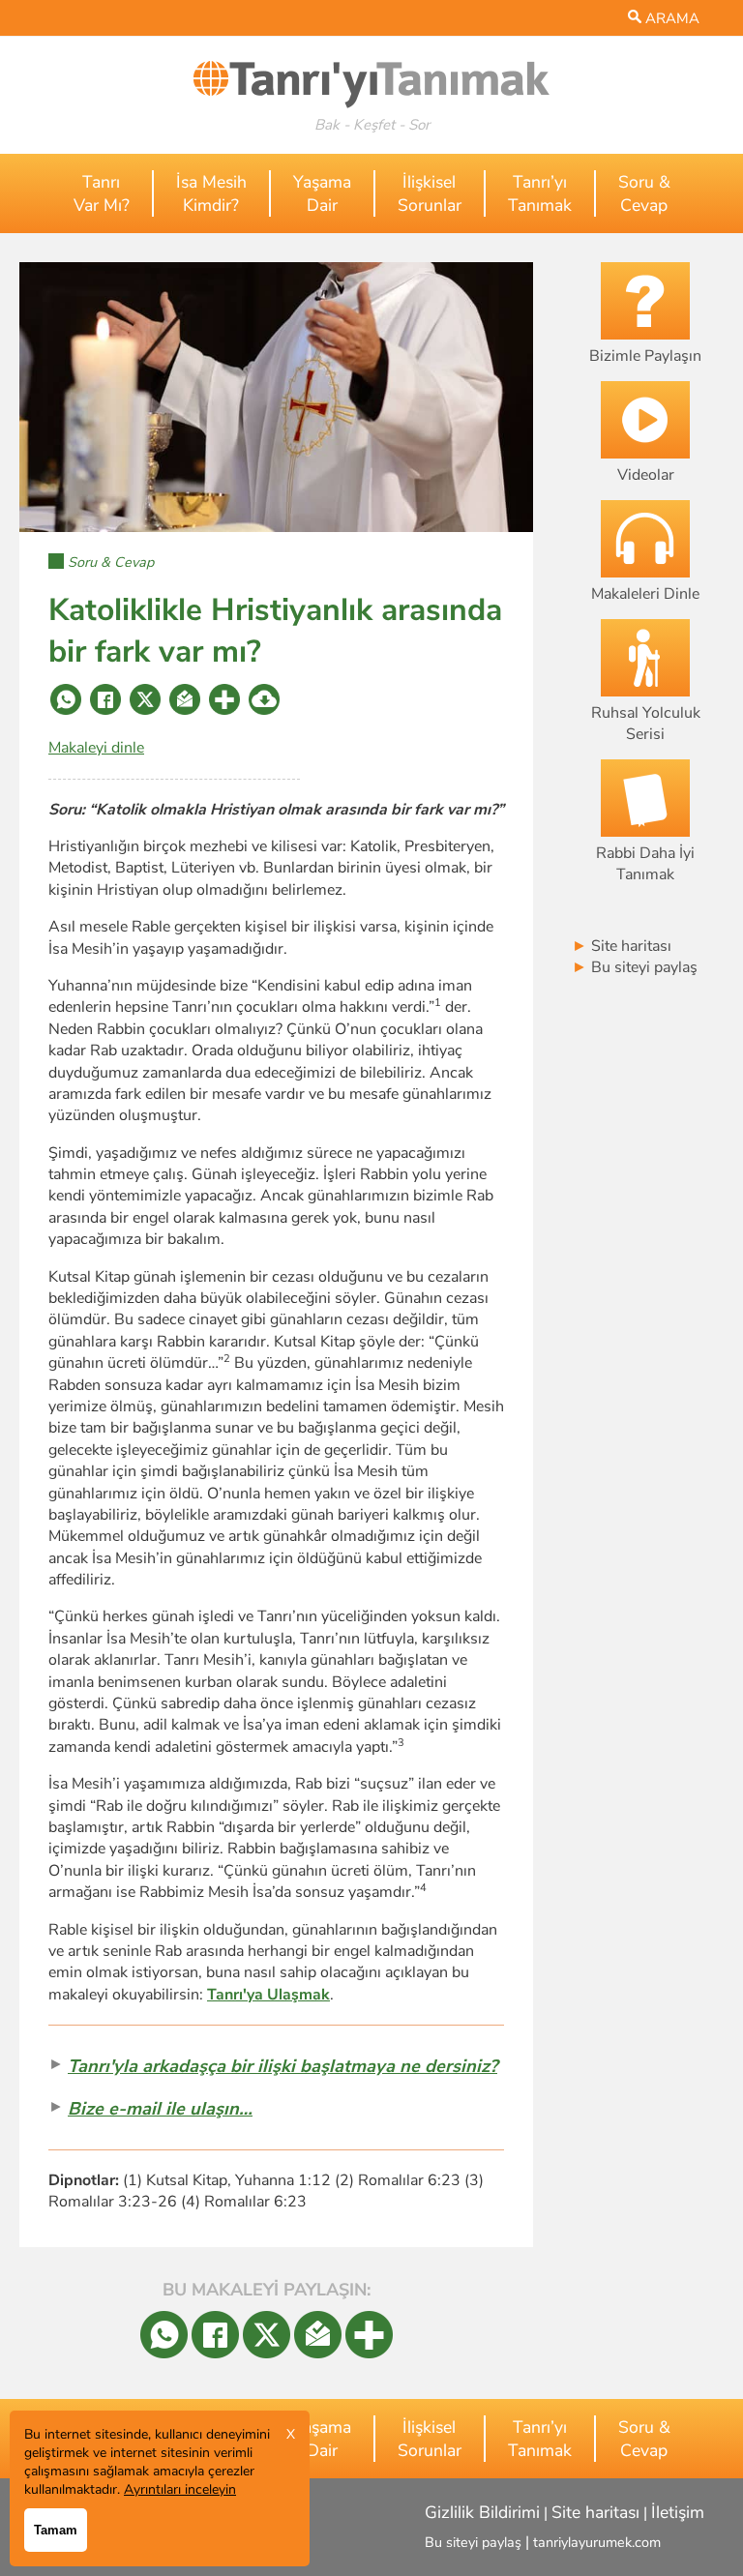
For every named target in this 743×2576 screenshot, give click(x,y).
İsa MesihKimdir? (211, 193)
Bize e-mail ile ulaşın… (160, 2108)
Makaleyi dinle (96, 748)
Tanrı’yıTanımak (540, 193)
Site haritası (622, 946)
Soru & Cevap (111, 562)
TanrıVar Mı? (102, 193)
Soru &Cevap (644, 193)
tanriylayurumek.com (597, 2542)
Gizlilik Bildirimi (482, 2512)
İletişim (678, 2512)
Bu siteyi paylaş (635, 967)
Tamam (56, 2530)
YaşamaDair (322, 193)
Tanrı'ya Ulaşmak (268, 1995)
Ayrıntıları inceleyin (180, 2489)
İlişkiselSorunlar (430, 193)
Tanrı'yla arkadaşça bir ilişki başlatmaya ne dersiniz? (282, 2066)
